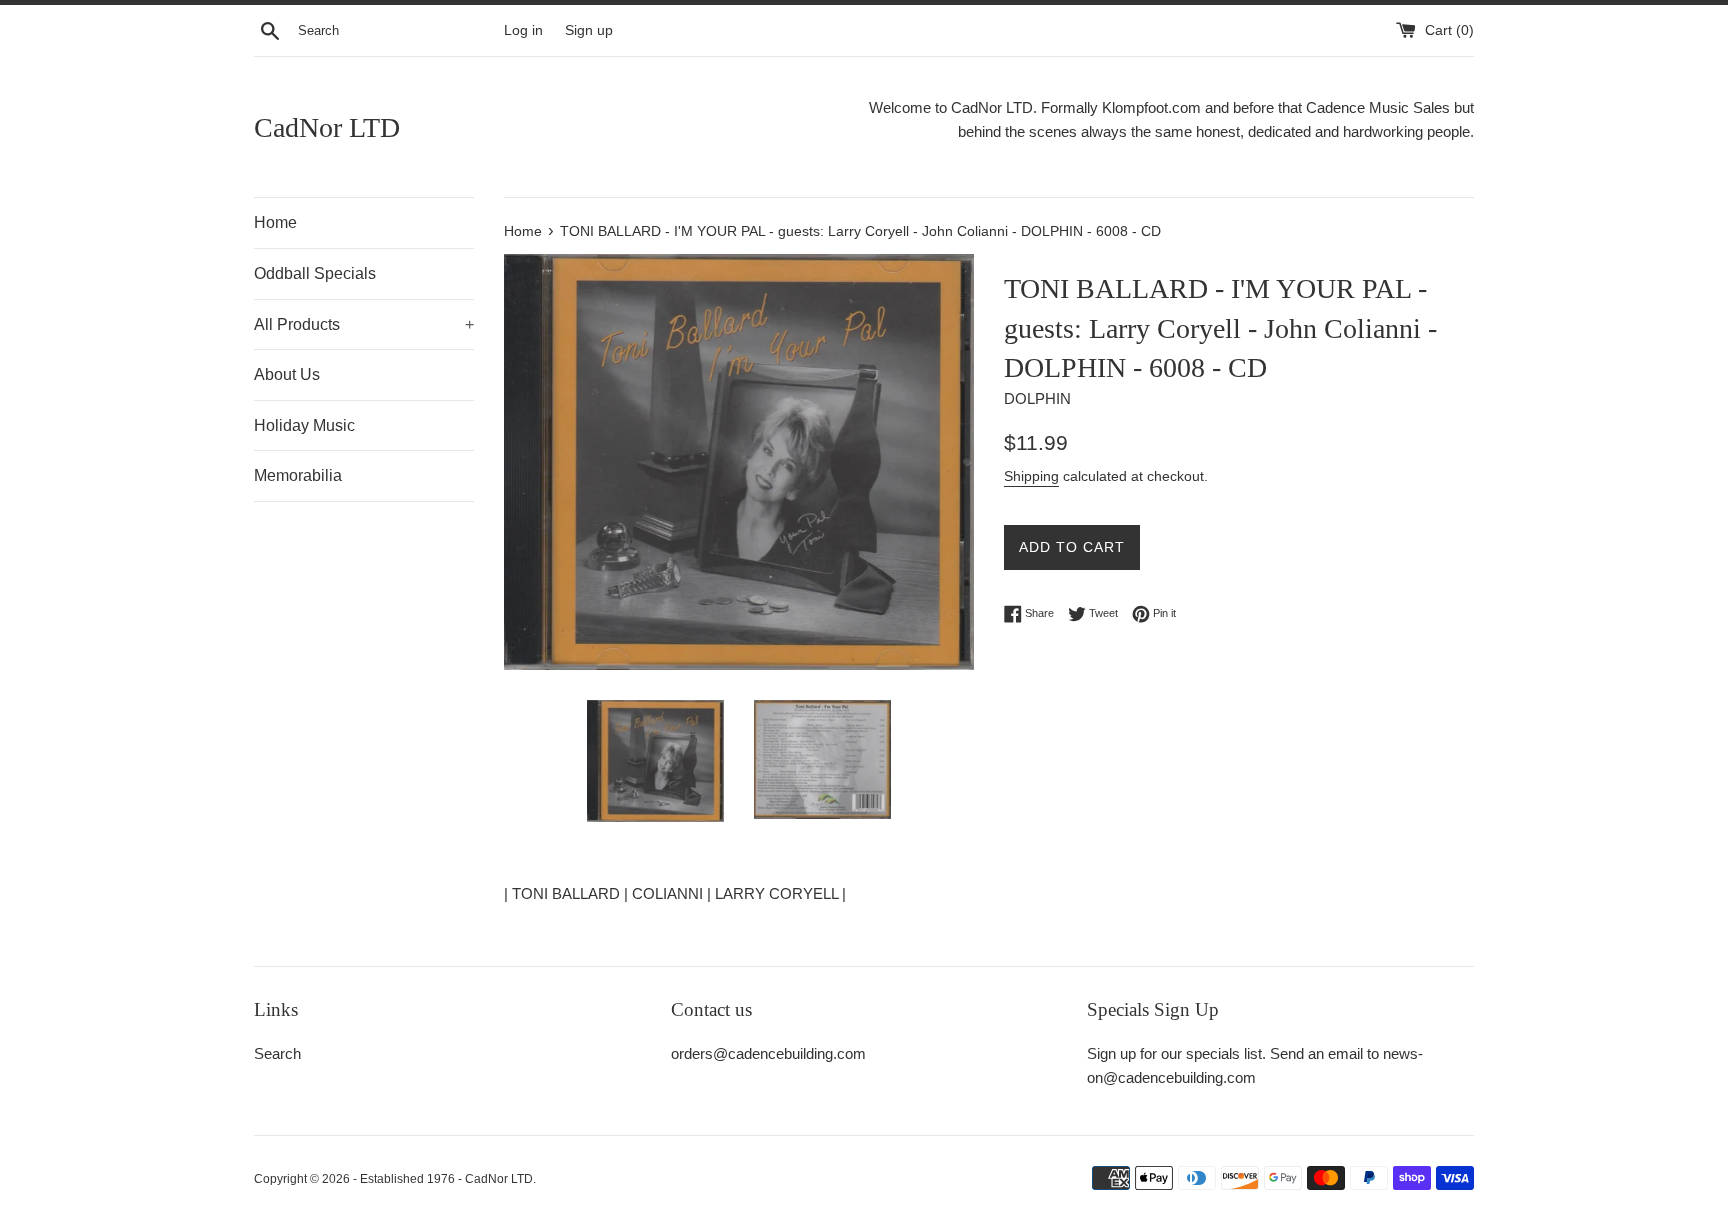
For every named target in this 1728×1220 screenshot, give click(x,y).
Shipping (1031, 476)
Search (277, 1053)
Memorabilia (298, 475)
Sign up (589, 30)
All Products (364, 324)
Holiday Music (304, 425)
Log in (523, 30)
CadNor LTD (327, 127)
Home (275, 222)
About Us (287, 374)
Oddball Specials (315, 273)
